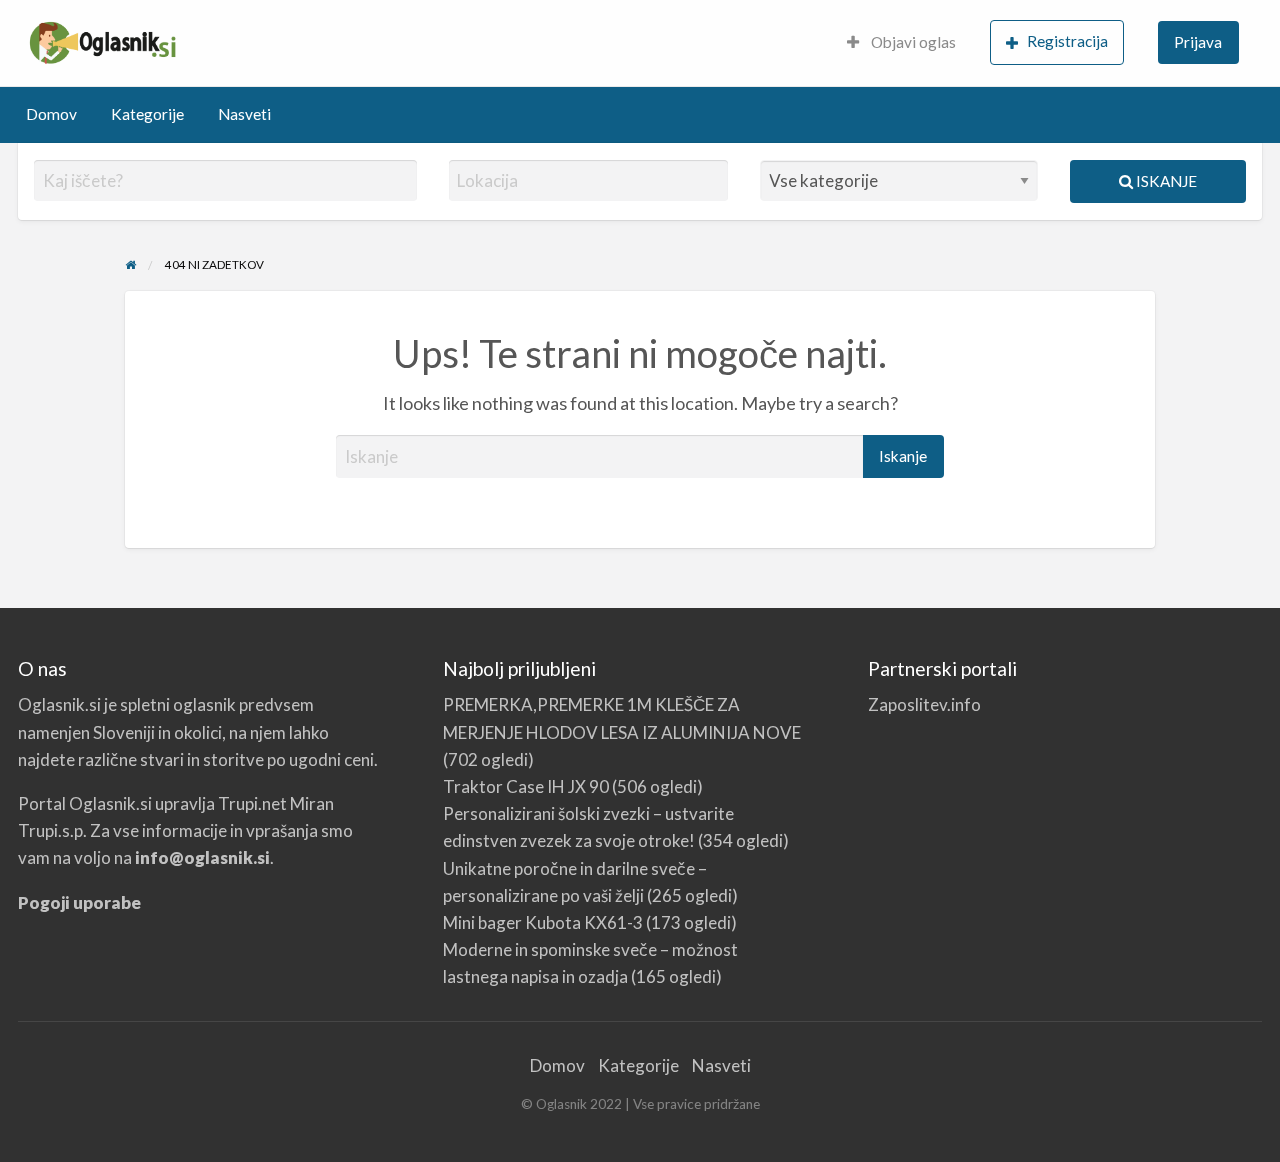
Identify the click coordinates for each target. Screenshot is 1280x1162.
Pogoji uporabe (79, 902)
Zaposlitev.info (924, 704)
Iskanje (1165, 181)
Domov (51, 114)
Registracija (1067, 41)
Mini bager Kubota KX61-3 (543, 922)
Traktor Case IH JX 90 (526, 786)
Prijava (1198, 42)
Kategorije (147, 114)
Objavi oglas (912, 42)
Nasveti (244, 114)
